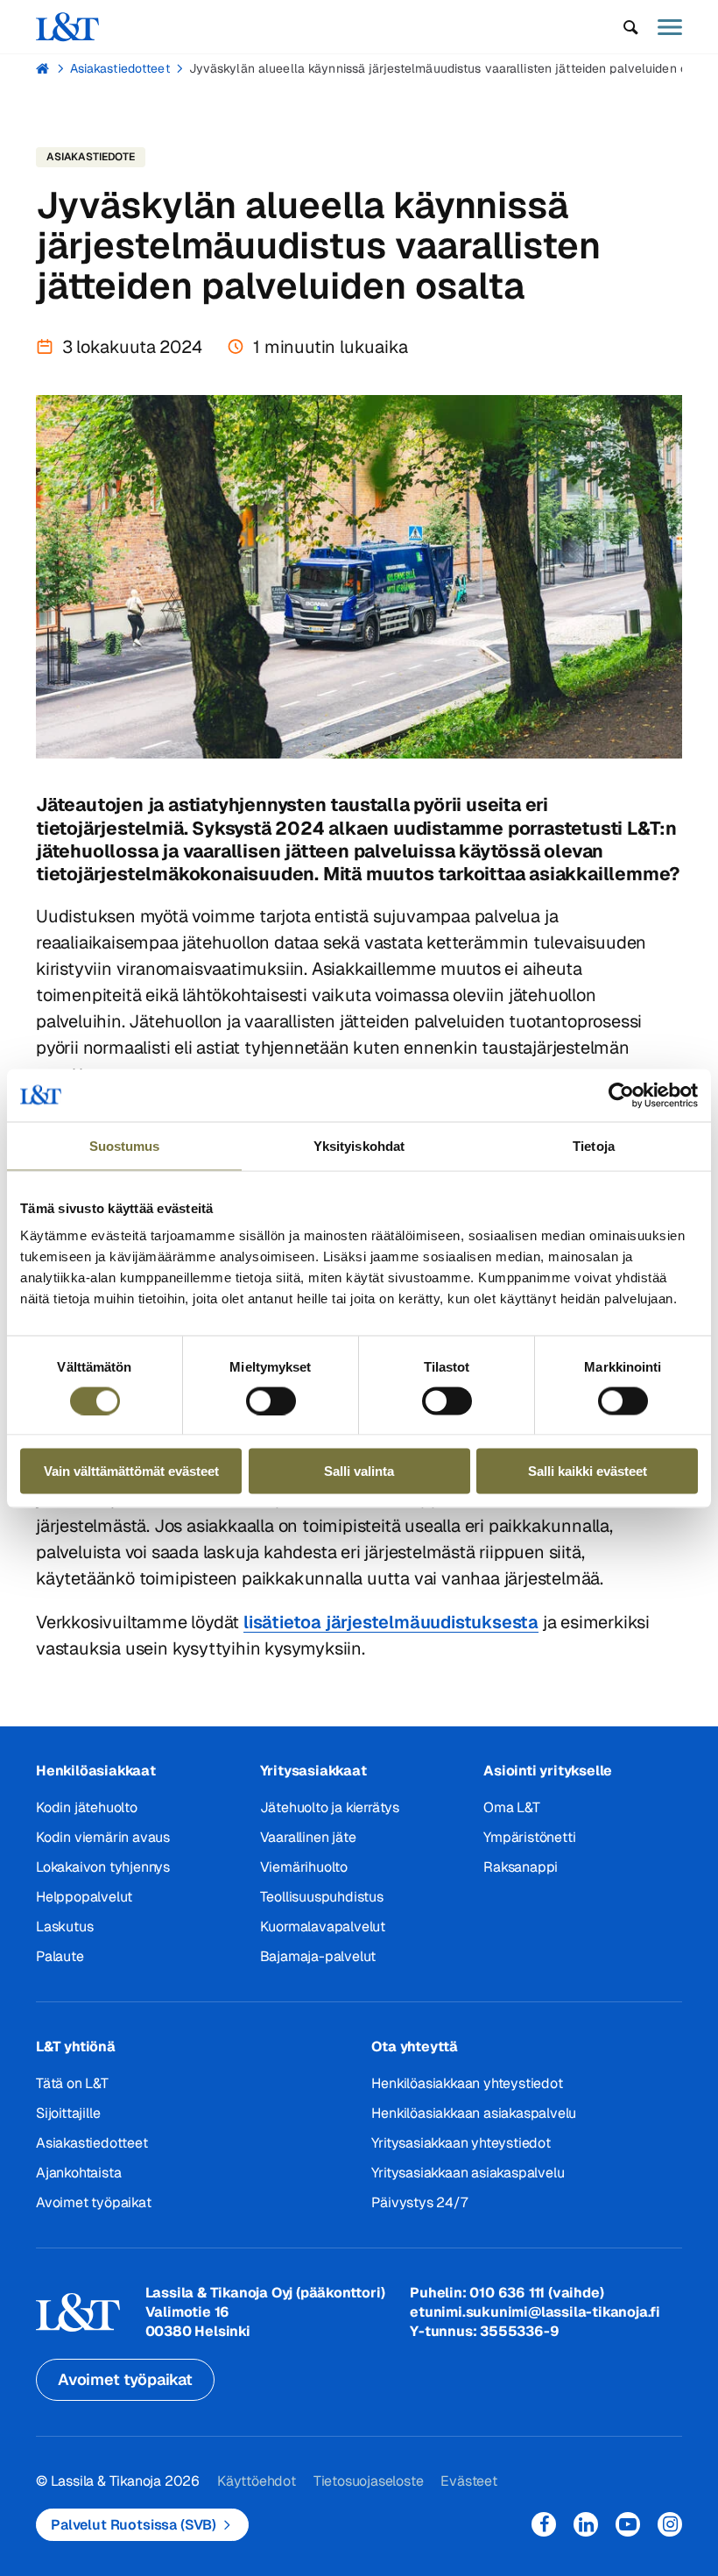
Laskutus (64, 1927)
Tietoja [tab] (594, 1145)
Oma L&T (512, 1807)
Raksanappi (521, 1867)
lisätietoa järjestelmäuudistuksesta (391, 1622)
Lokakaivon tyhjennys (103, 1867)
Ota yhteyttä (415, 2047)
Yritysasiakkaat (313, 1771)
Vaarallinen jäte (308, 1837)
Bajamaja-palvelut (318, 1956)
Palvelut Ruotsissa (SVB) (134, 2525)
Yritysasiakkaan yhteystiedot (461, 2143)
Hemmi (43, 68)
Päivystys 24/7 (419, 2202)
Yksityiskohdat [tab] (359, 1145)
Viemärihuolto (304, 1867)
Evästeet (468, 2481)
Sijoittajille (68, 2113)
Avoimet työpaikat (94, 2202)
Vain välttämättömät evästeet (131, 1471)
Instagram (670, 2524)
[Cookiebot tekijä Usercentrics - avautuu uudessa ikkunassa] (621, 1095)
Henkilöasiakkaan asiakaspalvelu (474, 2113)
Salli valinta (359, 1471)
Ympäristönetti (529, 1837)
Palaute (60, 1956)
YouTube (628, 2524)
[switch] (271, 1401)
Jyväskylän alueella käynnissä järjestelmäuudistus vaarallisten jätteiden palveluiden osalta (453, 68)
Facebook (544, 2524)
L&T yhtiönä (76, 2047)
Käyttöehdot (257, 2481)
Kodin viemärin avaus (103, 1837)
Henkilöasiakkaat (96, 1771)
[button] (631, 27)
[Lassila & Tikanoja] (67, 27)
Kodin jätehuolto (87, 1807)
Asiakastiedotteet (120, 68)
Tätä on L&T (72, 2083)
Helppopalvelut (84, 1897)
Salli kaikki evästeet (588, 1471)
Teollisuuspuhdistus (322, 1897)
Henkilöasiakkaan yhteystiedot (467, 2083)
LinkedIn (586, 2524)
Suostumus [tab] (125, 1145)
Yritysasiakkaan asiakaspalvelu (468, 2173)
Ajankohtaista (78, 2173)
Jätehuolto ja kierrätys (330, 1807)
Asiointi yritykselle (548, 1771)
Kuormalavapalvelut (323, 1927)
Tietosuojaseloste (369, 2481)
